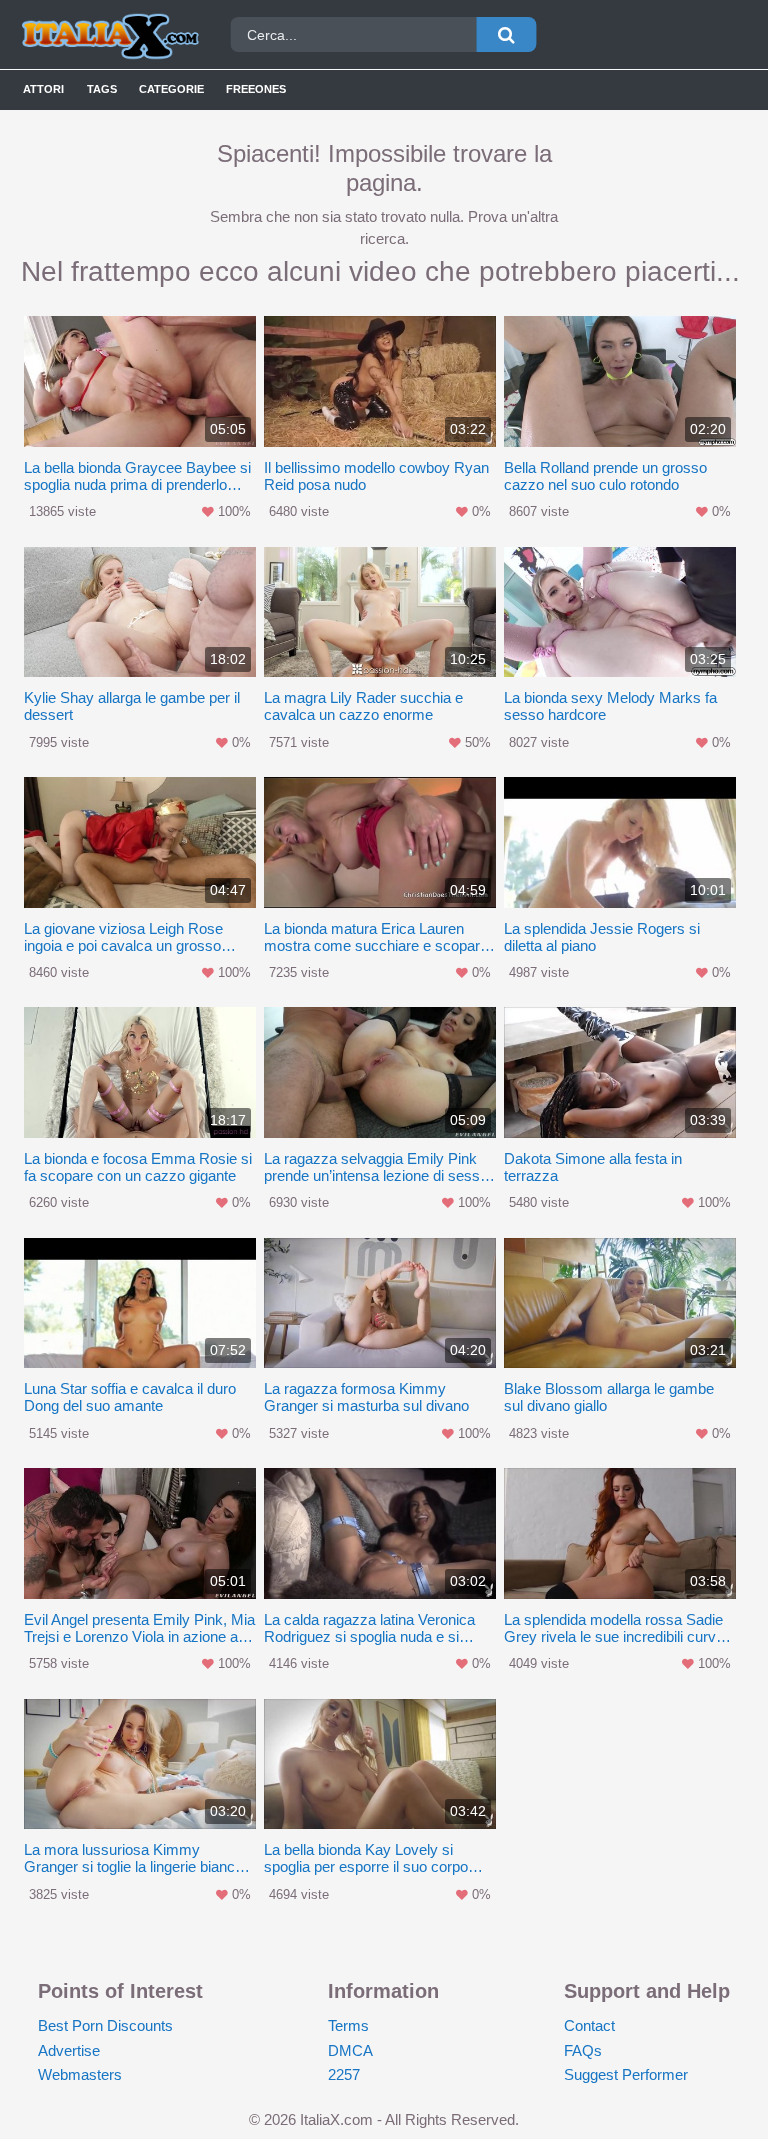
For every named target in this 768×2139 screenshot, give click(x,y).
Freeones (256, 89)
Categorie (171, 89)
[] (506, 34)
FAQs (583, 2050)
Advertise (69, 2050)
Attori (43, 89)
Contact (589, 2025)
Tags (102, 89)
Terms (348, 2025)
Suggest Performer (626, 2074)
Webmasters (80, 2074)
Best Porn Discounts (105, 2025)
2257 (344, 2074)
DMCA (350, 2050)
